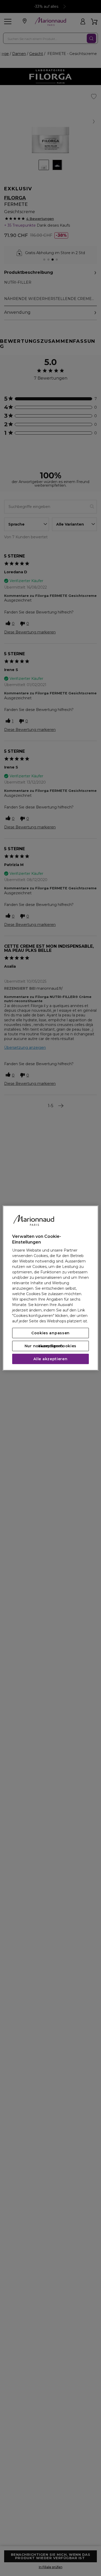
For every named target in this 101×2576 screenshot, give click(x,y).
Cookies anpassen (51, 1333)
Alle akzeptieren (50, 1359)
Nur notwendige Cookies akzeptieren (51, 1346)
